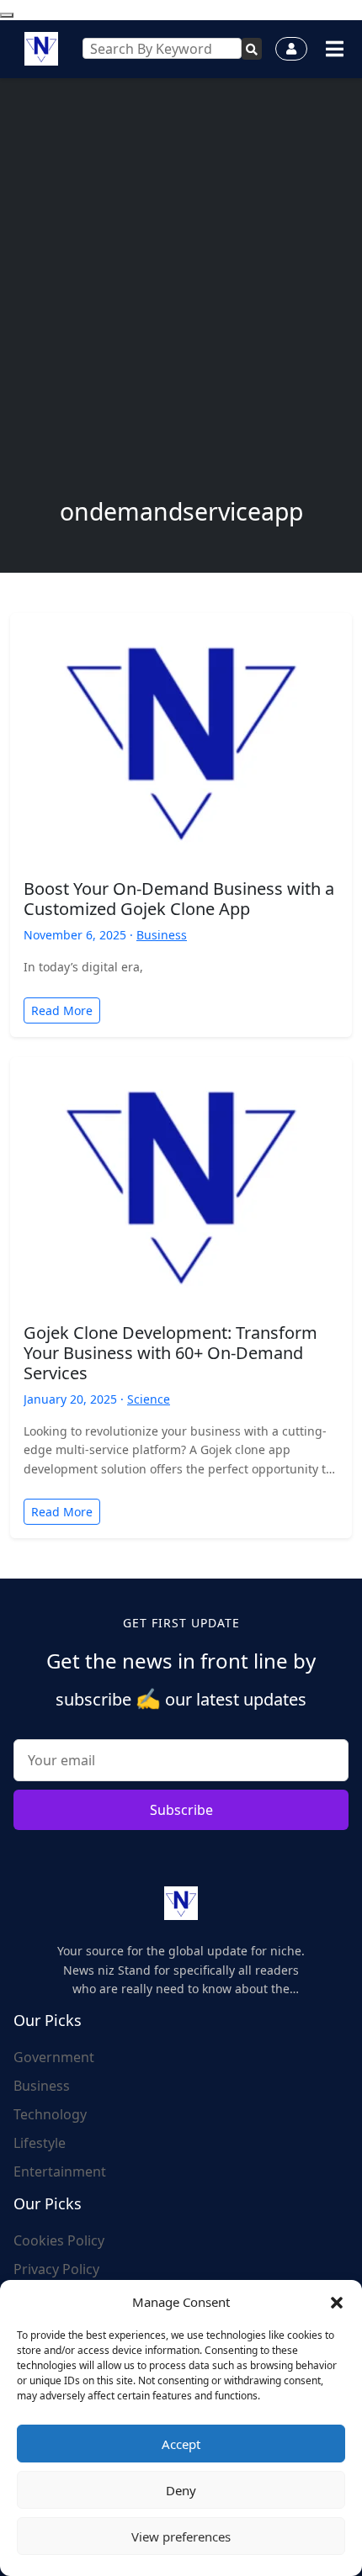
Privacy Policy (56, 2269)
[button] (337, 2302)
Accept (181, 2444)
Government (54, 2057)
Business (162, 935)
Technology (50, 2114)
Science (149, 1399)
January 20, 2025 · (75, 1399)
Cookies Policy (59, 2240)
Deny (181, 2490)
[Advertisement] (181, 308)
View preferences (181, 2536)
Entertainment (60, 2171)
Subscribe (181, 1810)
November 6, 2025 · (80, 935)
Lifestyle (40, 2143)
